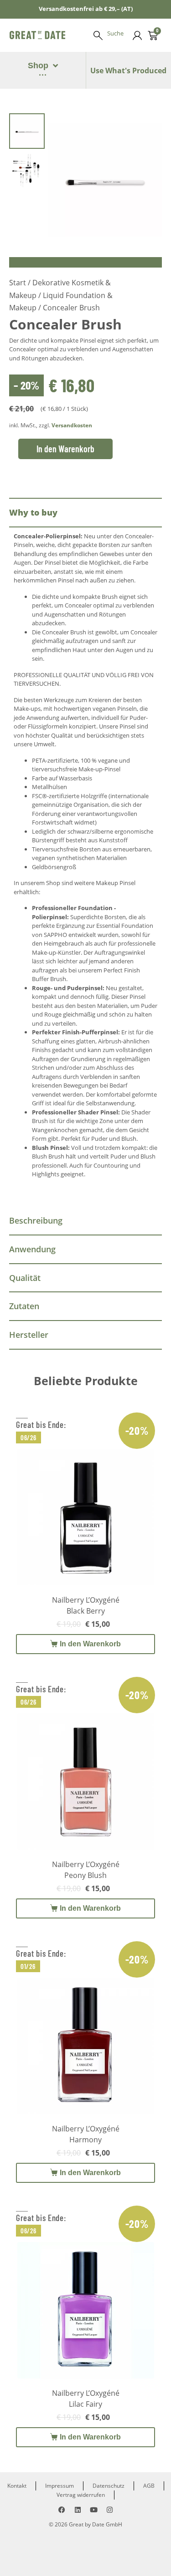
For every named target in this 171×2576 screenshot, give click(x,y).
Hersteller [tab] (29, 1335)
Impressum (60, 2486)
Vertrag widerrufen (81, 2495)
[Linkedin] (78, 2510)
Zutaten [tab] (24, 1306)
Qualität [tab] (25, 1278)
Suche (115, 33)
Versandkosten (72, 425)
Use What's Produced (128, 71)
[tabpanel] (85, 867)
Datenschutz (109, 2486)
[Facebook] (62, 2510)
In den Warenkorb (65, 449)
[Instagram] (110, 2510)
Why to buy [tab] (33, 512)
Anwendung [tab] (32, 1249)
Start (18, 283)
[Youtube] (94, 2510)
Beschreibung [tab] (36, 1220)
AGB (149, 2486)
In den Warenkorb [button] (90, 1644)
